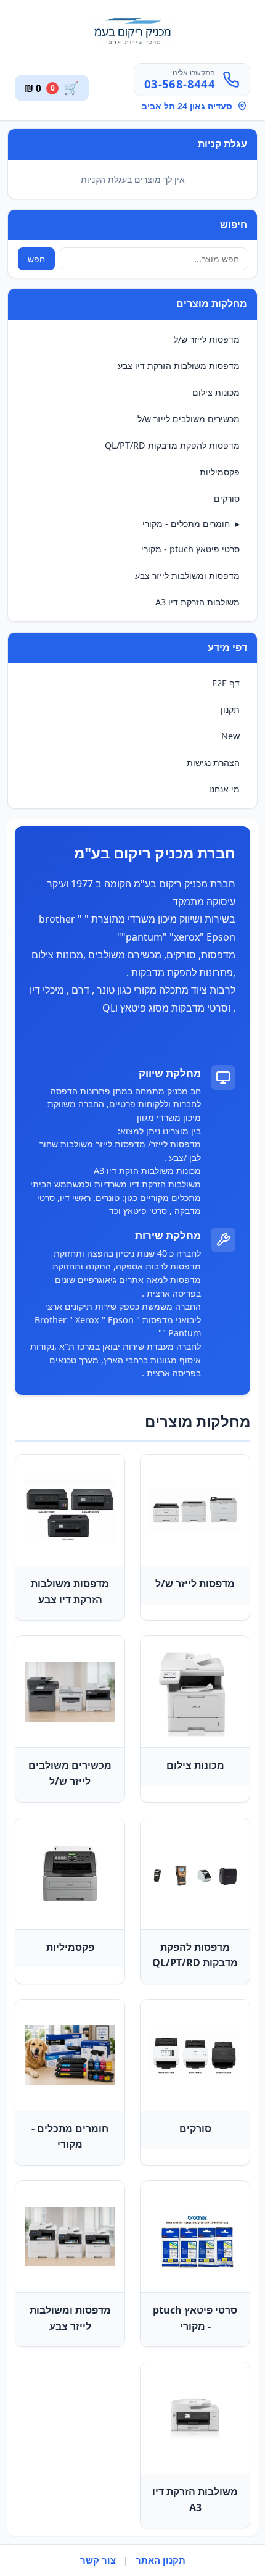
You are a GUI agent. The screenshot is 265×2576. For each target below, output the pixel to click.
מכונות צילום (216, 392)
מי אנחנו (224, 789)
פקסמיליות (220, 472)
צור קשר (98, 2560)
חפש (36, 259)
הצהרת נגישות (213, 762)
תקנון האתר (161, 2560)
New (230, 736)
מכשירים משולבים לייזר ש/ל (189, 419)
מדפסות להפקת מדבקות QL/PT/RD (172, 445)
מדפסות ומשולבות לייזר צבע (187, 575)
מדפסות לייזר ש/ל (207, 339)
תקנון (230, 709)
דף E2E (226, 683)
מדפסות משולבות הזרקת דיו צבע (179, 366)
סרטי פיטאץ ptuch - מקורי (190, 549)
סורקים (227, 498)
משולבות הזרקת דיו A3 (198, 602)
